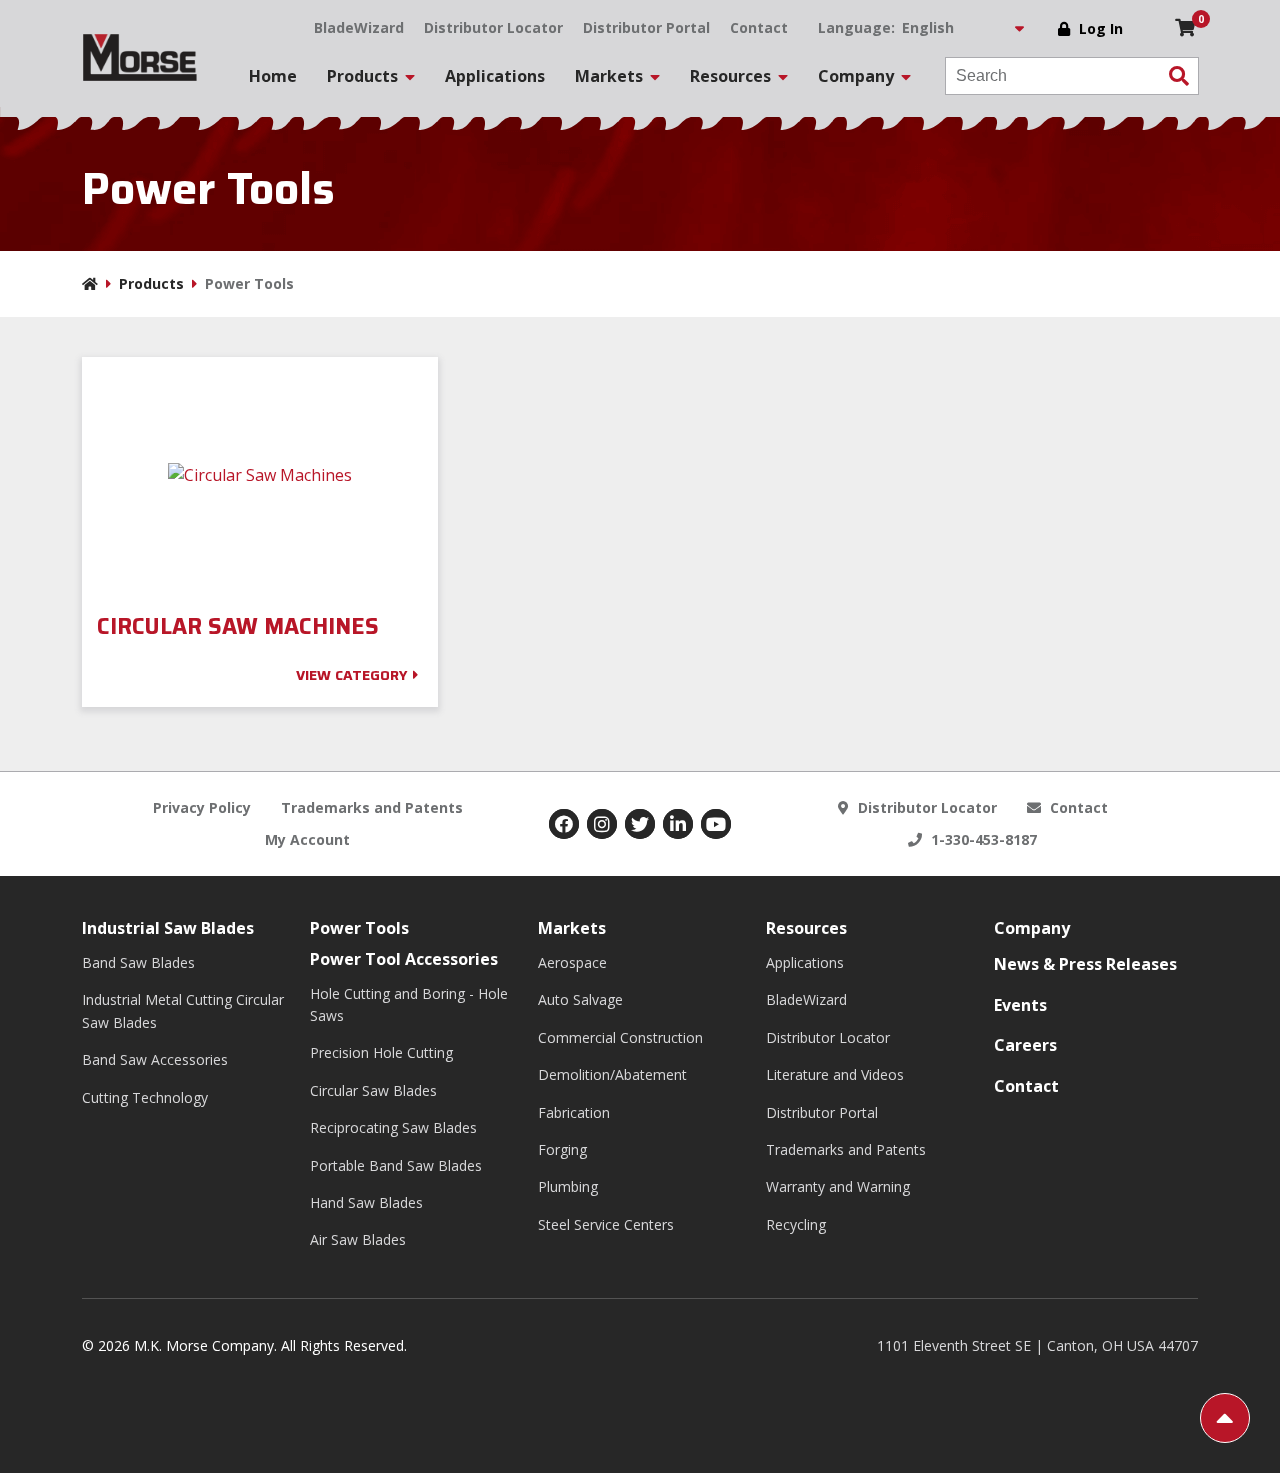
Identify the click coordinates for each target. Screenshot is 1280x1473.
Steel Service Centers (606, 1224)
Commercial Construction (620, 1037)
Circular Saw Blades (373, 1090)
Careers (1025, 1045)
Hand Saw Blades (366, 1202)
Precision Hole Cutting (381, 1052)
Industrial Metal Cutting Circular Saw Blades (183, 1010)
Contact (759, 27)
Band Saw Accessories (155, 1059)
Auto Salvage (580, 999)
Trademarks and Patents (372, 807)
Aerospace (572, 962)
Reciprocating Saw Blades (393, 1127)
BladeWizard (359, 27)
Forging (562, 1149)
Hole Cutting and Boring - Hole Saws (409, 1004)
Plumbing (568, 1186)
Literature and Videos (835, 1074)
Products (151, 283)
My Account (307, 839)
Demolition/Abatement (612, 1074)
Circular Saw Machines (241, 627)
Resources (806, 928)
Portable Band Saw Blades (396, 1165)
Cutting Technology (145, 1097)
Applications (495, 76)
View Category (352, 675)
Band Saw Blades (138, 962)
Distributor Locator (493, 27)
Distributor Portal (646, 27)
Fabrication (574, 1112)
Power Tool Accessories (404, 959)
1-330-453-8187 (982, 839)
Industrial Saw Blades (168, 928)
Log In (1101, 28)
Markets (572, 928)
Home (273, 76)
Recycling (796, 1224)
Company (1032, 928)
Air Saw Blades (358, 1239)
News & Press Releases (1085, 964)
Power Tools (359, 928)
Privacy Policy (202, 807)
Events (1020, 1005)
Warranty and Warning (838, 1186)
